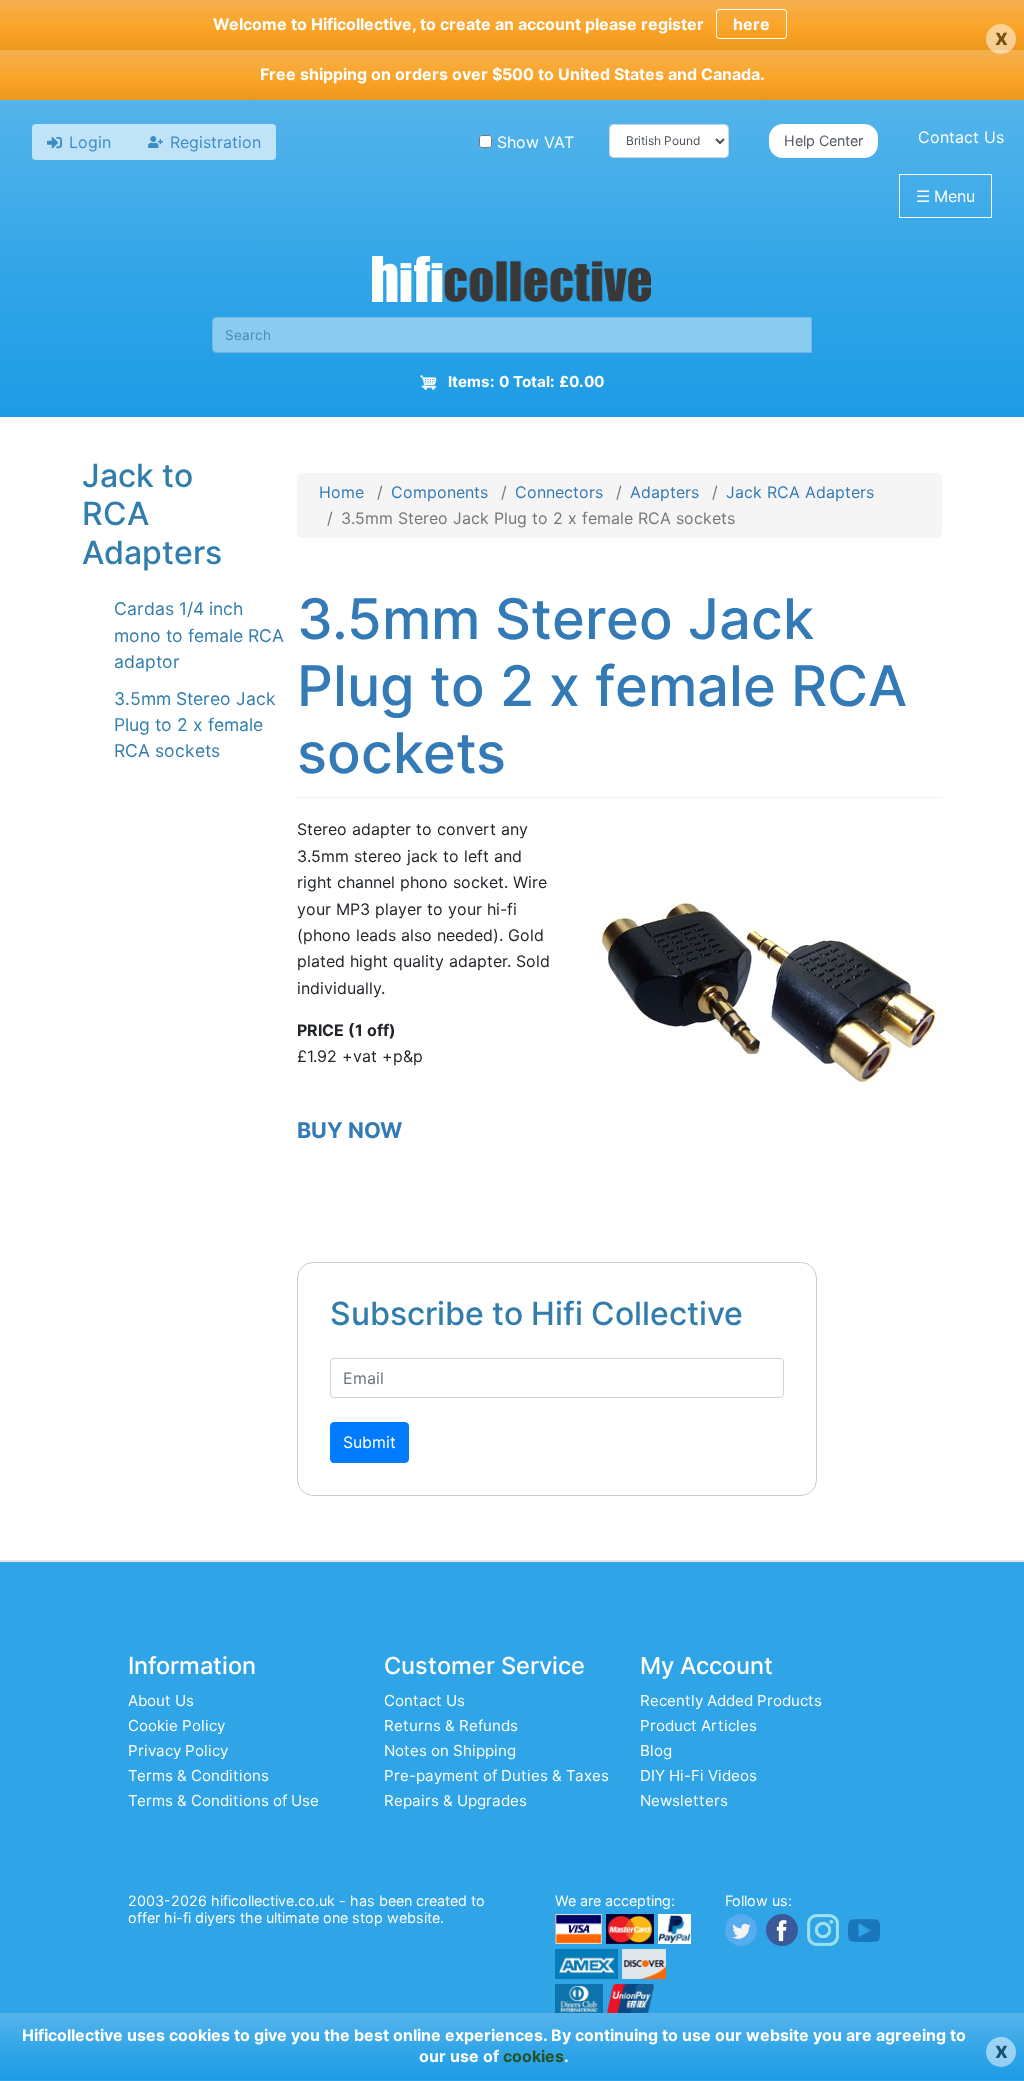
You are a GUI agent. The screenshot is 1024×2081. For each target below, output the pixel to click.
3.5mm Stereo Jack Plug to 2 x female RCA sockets (195, 725)
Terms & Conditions (198, 1775)
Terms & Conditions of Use (223, 1800)
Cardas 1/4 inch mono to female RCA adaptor (199, 635)
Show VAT (535, 142)
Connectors (559, 492)
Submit (369, 1442)
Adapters (664, 492)
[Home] (512, 282)
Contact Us (961, 137)
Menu (945, 196)
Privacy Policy (178, 1750)
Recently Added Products (731, 1700)
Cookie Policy (176, 1725)
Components (439, 492)
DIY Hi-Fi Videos (698, 1775)
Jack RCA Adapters (800, 492)
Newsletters (684, 1800)
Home (341, 492)
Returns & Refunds (451, 1725)
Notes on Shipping (450, 1750)
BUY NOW (349, 1130)
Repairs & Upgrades (455, 1800)
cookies (533, 2056)
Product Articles (698, 1725)
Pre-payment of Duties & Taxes (496, 1775)
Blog (656, 1750)
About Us (161, 1700)
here (751, 24)
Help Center (823, 140)
